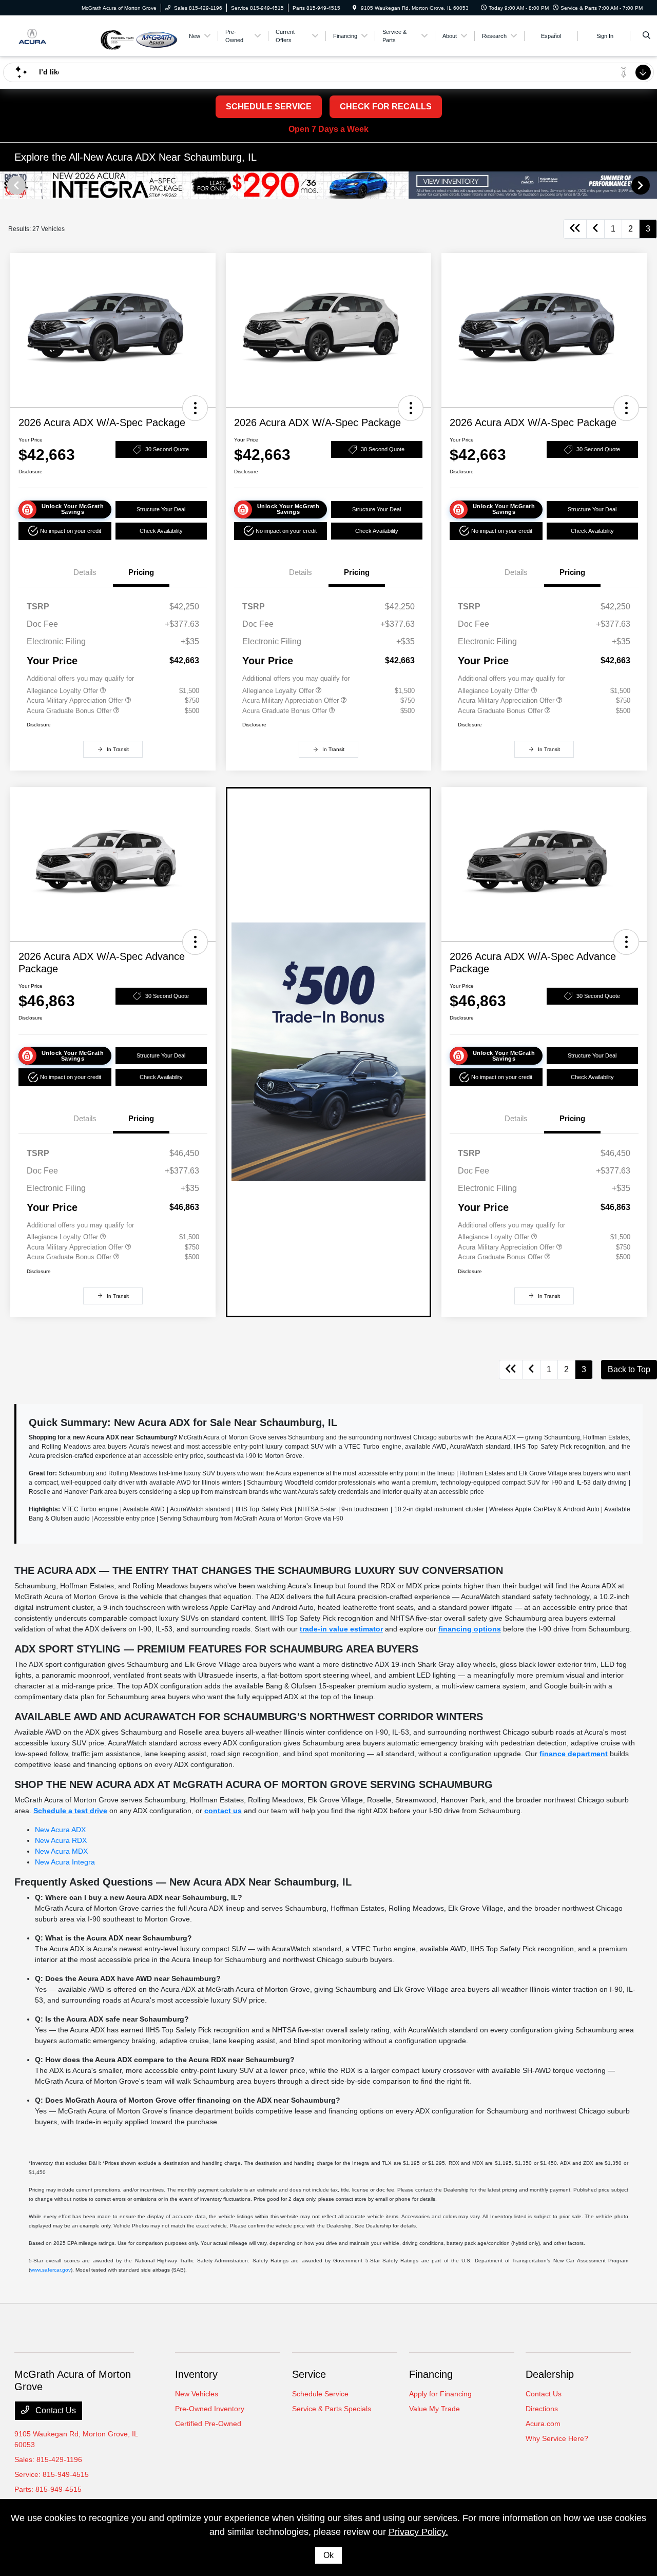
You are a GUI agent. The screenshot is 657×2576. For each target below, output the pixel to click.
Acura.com (543, 2424)
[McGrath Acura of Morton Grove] (57, 35)
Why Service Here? (557, 2438)
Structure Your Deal (161, 509)
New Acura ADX (60, 1830)
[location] (355, 8)
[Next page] (642, 185)
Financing (431, 2374)
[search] (646, 36)
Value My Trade (434, 2409)
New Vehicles (197, 2394)
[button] (195, 408)
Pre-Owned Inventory (210, 2409)
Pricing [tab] (141, 572)
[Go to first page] (575, 229)
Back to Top (629, 1369)
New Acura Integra (65, 1862)
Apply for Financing (440, 2394)
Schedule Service (320, 2394)
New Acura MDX (61, 1851)
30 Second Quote (167, 449)
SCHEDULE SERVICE (269, 107)
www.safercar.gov (51, 2270)
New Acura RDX (61, 1840)
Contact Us (55, 2410)
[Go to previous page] (595, 229)
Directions (542, 2409)
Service (309, 2374)
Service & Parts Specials (332, 2409)
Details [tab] (85, 572)
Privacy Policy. (418, 2532)
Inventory (196, 2374)
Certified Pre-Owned (208, 2424)
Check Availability (161, 531)
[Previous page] (15, 185)
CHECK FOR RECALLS (386, 107)
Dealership (550, 2374)
